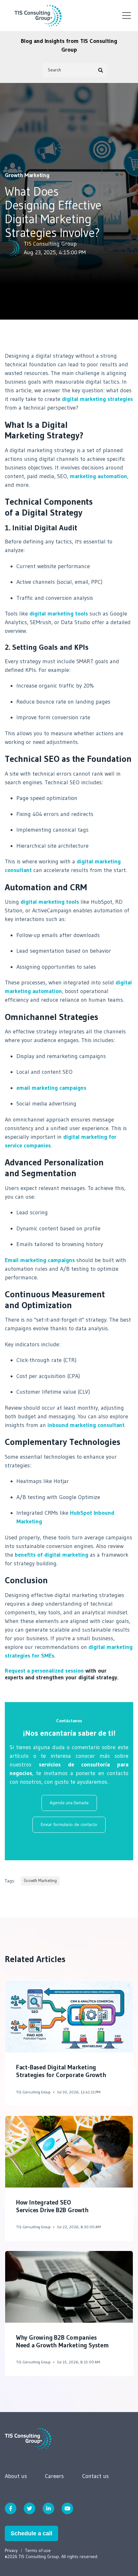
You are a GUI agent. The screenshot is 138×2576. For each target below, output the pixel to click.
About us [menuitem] (16, 2476)
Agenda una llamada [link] (69, 1803)
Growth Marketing (27, 175)
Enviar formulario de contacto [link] (69, 1824)
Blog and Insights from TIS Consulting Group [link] (69, 45)
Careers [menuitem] (54, 2476)
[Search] (101, 70)
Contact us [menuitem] (95, 2476)
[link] (28, 2438)
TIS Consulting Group (50, 244)
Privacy (11, 2550)
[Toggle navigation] (127, 16)
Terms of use (38, 2550)
